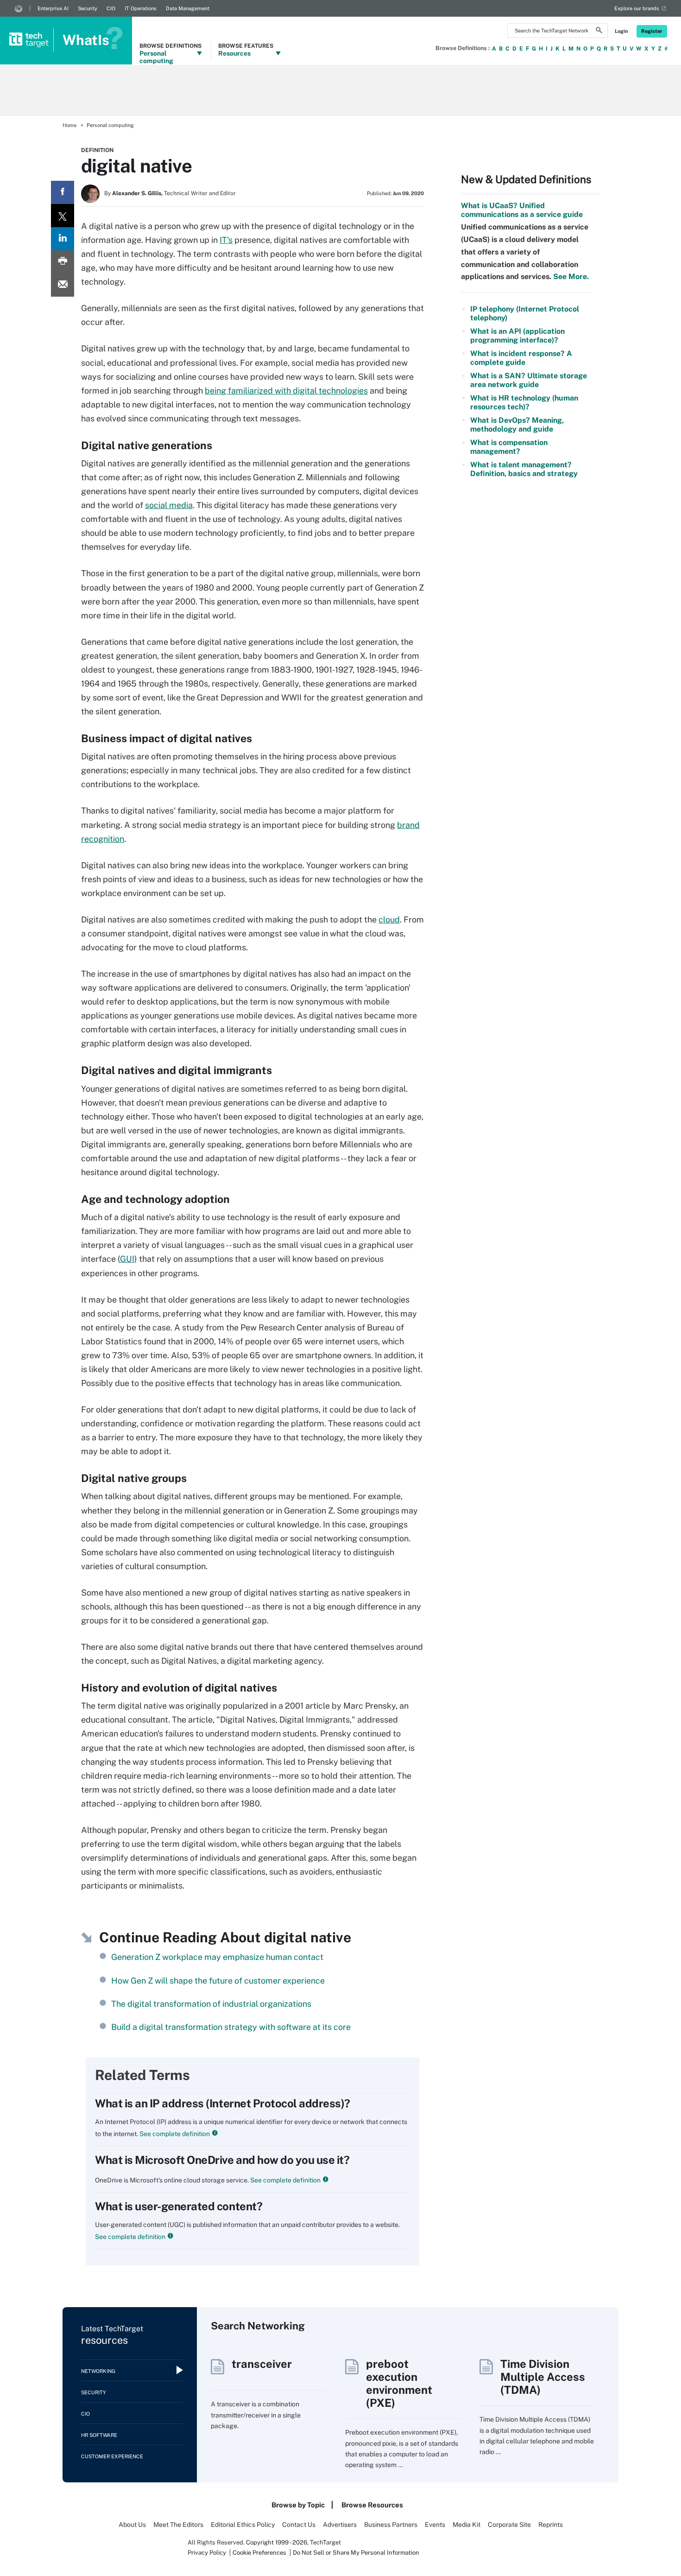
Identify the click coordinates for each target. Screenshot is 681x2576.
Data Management (188, 8)
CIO (111, 8)
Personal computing (110, 125)
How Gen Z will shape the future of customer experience (218, 1981)
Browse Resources (372, 2505)
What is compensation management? (509, 447)
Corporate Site (509, 2525)
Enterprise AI (53, 8)
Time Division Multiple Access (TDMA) (543, 2377)
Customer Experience (112, 2456)
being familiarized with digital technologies (286, 391)
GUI (127, 1259)
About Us (132, 2525)
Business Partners (391, 2525)
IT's (226, 240)
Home (69, 125)
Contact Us (299, 2525)
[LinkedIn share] (63, 239)
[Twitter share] (63, 216)
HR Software (99, 2435)
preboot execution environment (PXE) (399, 2383)
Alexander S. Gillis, (137, 193)
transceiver (262, 2364)
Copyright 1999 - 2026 (277, 2542)
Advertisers (340, 2525)
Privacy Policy (207, 2553)
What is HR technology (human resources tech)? (524, 402)
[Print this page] (63, 262)
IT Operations (141, 8)
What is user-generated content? (179, 2206)
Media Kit (467, 2525)
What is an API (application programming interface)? (517, 336)
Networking (98, 2371)
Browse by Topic (298, 2505)
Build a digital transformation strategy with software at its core (231, 2027)
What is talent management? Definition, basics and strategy (524, 469)
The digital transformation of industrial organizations (211, 2004)
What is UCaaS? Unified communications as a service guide (522, 210)
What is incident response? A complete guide (521, 358)
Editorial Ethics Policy (243, 2525)
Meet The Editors (178, 2525)
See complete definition (174, 2134)
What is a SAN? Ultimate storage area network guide (529, 380)
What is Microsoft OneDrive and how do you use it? (222, 2160)
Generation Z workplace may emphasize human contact (217, 1957)
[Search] (599, 32)
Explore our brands (637, 8)
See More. (570, 277)
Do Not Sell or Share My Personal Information (356, 2553)
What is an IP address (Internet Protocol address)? (223, 2103)
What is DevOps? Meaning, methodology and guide (517, 425)
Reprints (551, 2525)
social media (169, 505)
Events (435, 2525)
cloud (389, 919)
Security (88, 8)
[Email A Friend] (63, 285)
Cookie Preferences (260, 2553)
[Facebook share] (63, 192)
